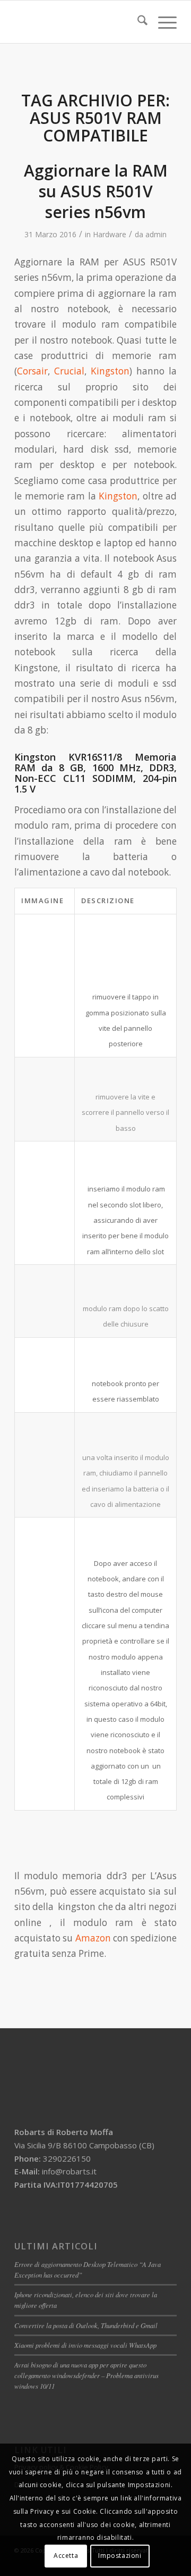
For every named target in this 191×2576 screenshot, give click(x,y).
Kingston (110, 371)
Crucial (69, 371)
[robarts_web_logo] (79, 22)
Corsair (32, 371)
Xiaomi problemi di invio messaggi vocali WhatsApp (85, 2345)
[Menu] (162, 22)
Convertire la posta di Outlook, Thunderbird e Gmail (86, 2325)
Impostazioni (120, 2556)
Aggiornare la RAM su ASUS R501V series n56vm (96, 191)
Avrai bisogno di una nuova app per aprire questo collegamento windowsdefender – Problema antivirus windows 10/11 (86, 2375)
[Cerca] (137, 22)
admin (156, 234)
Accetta (66, 2556)
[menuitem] (137, 22)
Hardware (110, 234)
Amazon (93, 1938)
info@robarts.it (69, 2171)
